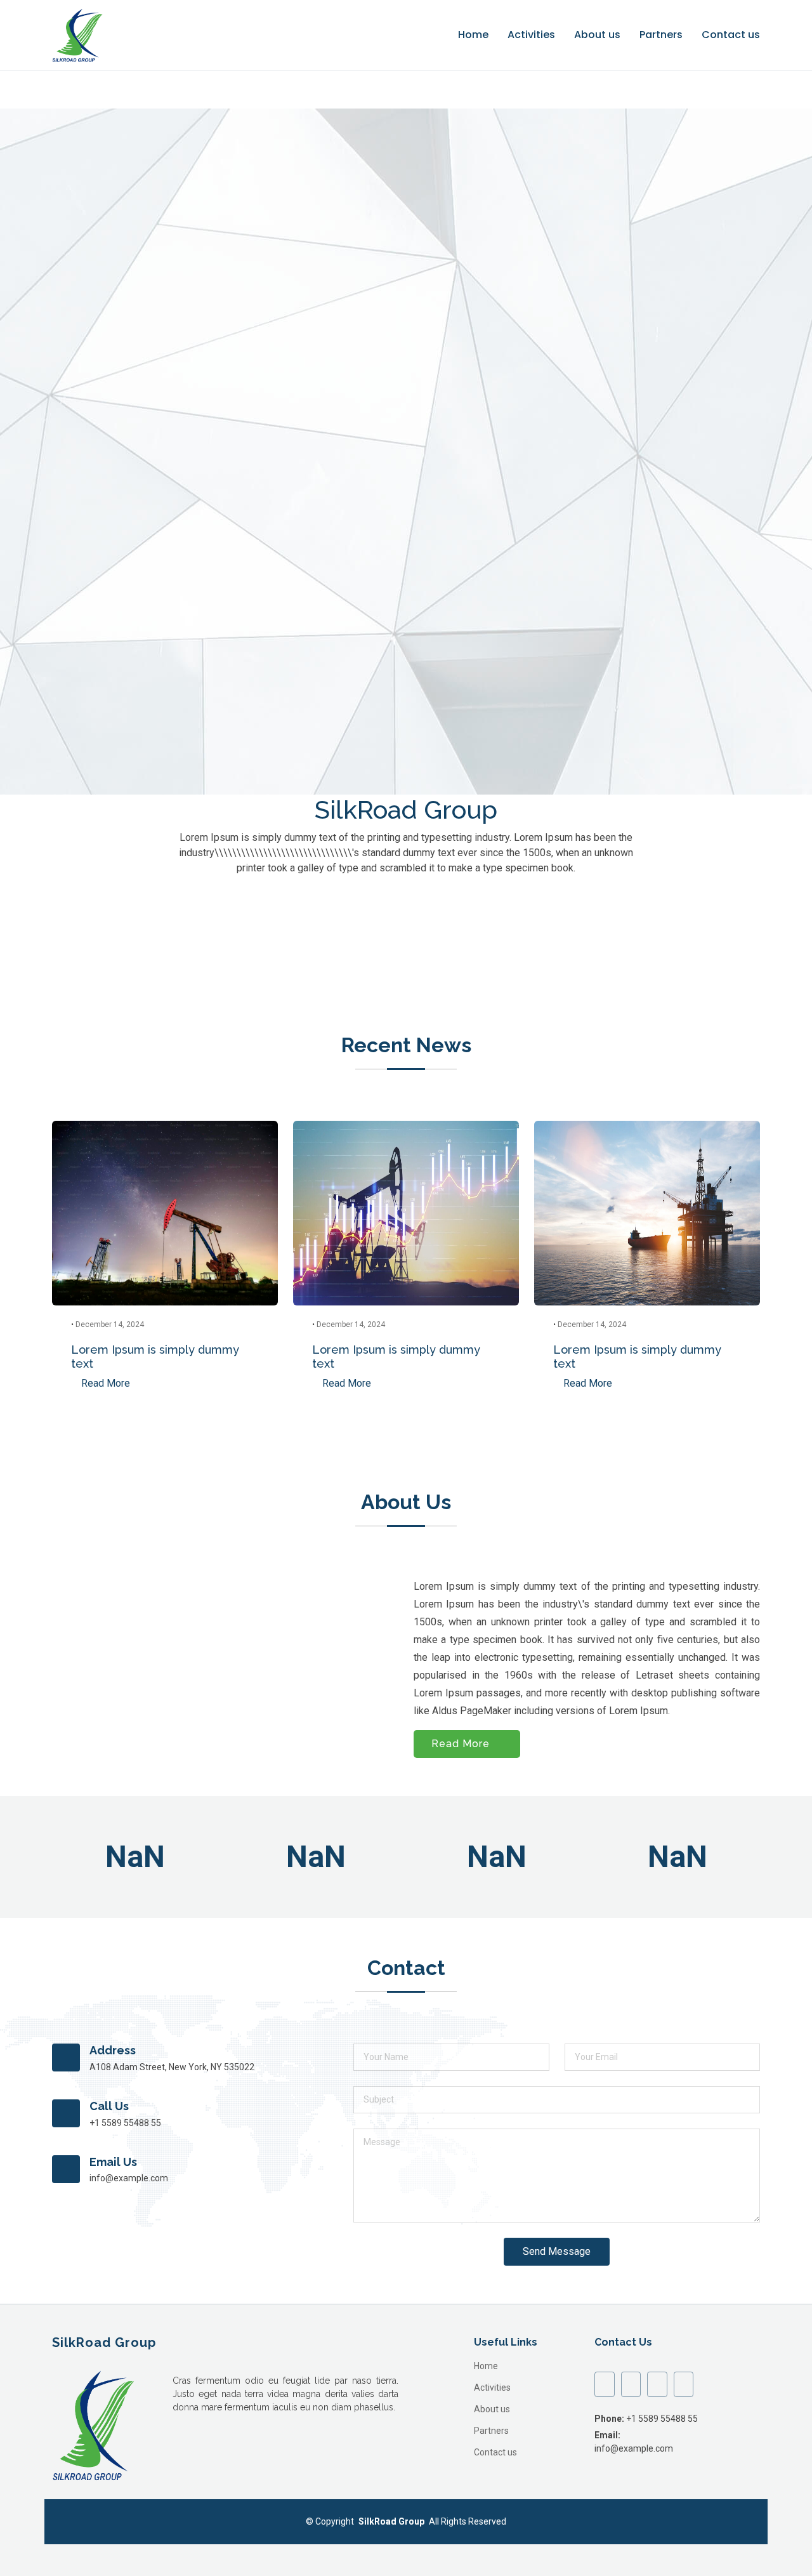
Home (473, 35)
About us (597, 35)
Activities (531, 35)
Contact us (731, 35)
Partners (661, 35)
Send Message (557, 2251)
